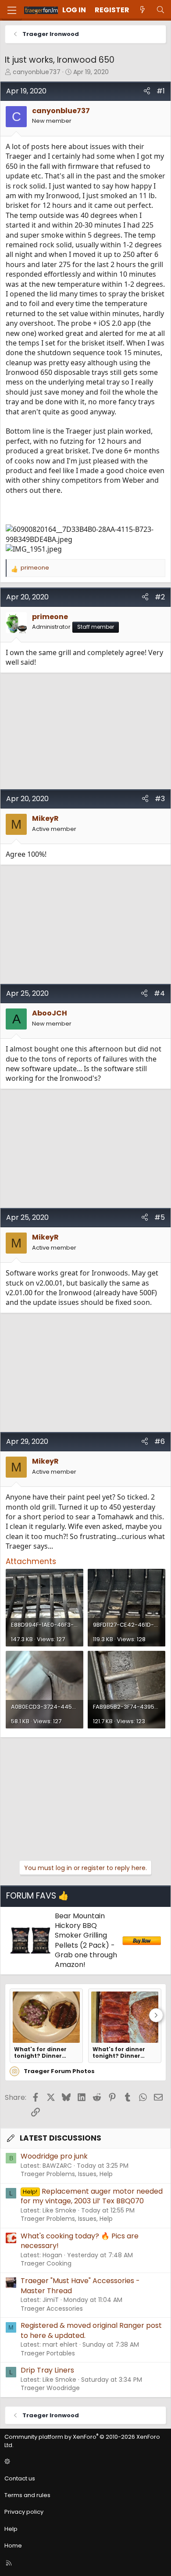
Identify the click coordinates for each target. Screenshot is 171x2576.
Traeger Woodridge (50, 2388)
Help (11, 2529)
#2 (160, 597)
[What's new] (143, 10)
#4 (159, 993)
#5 (160, 1217)
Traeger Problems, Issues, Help (67, 2174)
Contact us (20, 2478)
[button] (84, 2462)
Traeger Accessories (52, 2309)
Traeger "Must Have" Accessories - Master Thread (80, 2286)
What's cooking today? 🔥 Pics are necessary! (80, 2241)
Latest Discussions (61, 2138)
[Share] (147, 91)
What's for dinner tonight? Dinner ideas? (40, 2052)
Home (13, 2546)
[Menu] (12, 10)
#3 (160, 799)
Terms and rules (27, 2495)
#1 (161, 91)
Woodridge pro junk (54, 2156)
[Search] (160, 10)
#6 (160, 1441)
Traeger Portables (48, 2353)
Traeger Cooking (46, 2263)
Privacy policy (24, 2512)
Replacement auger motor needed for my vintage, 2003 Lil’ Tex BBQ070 (92, 2196)
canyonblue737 (37, 72)
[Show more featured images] (156, 2015)
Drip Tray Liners (47, 2370)
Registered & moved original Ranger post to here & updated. (91, 2330)
